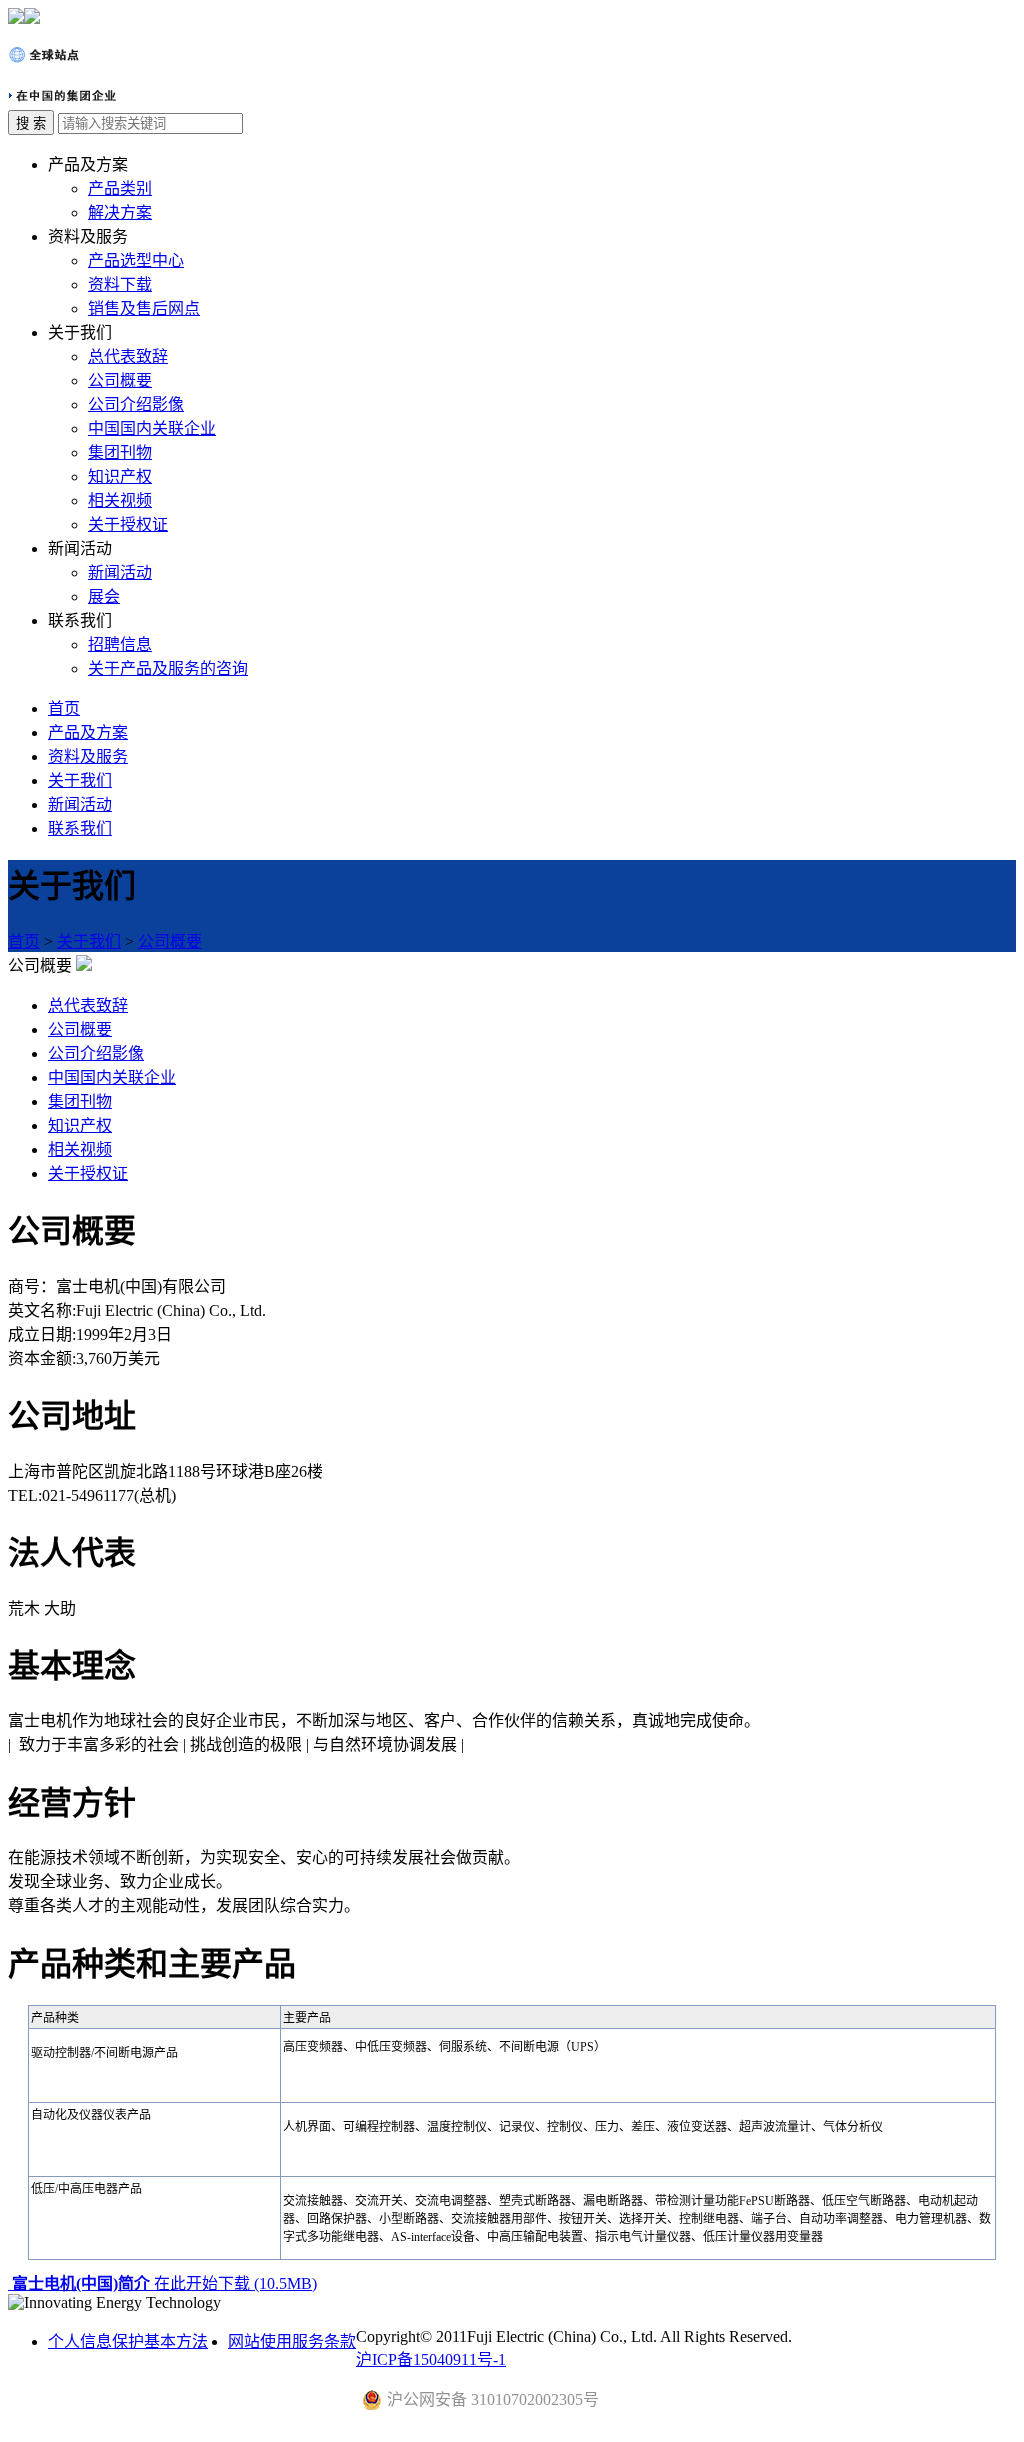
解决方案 (120, 212)
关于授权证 (128, 524)
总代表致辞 (128, 356)
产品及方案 (88, 732)
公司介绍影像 (136, 404)
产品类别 (120, 188)
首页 (64, 708)
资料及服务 (88, 756)
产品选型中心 (136, 260)
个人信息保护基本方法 (128, 2341)
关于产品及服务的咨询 (168, 668)
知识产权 (120, 476)
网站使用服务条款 (292, 2341)
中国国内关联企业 (152, 428)
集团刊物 (120, 452)
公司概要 (120, 380)
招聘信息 (120, 644)
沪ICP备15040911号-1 (431, 2359)
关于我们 (80, 780)
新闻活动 (120, 572)
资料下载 (120, 284)
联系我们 (80, 828)
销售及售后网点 (144, 308)
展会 (104, 596)
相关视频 (120, 500)
